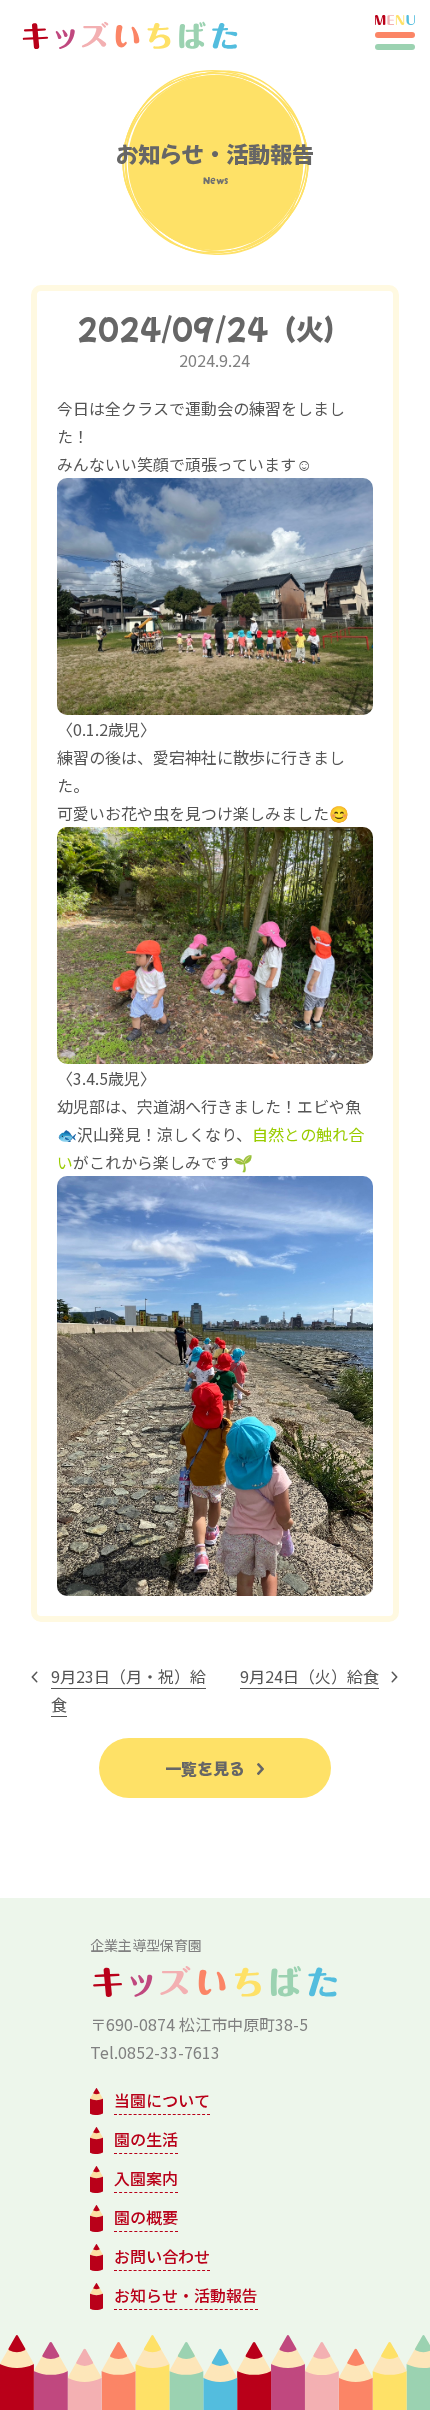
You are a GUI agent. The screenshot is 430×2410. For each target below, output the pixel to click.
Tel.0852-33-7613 (155, 2052)
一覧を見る (207, 1768)
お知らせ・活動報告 (186, 2295)
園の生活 (146, 2139)
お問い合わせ (162, 2256)
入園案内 (146, 2178)
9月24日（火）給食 (309, 1676)
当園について (162, 2100)
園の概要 (146, 2217)
